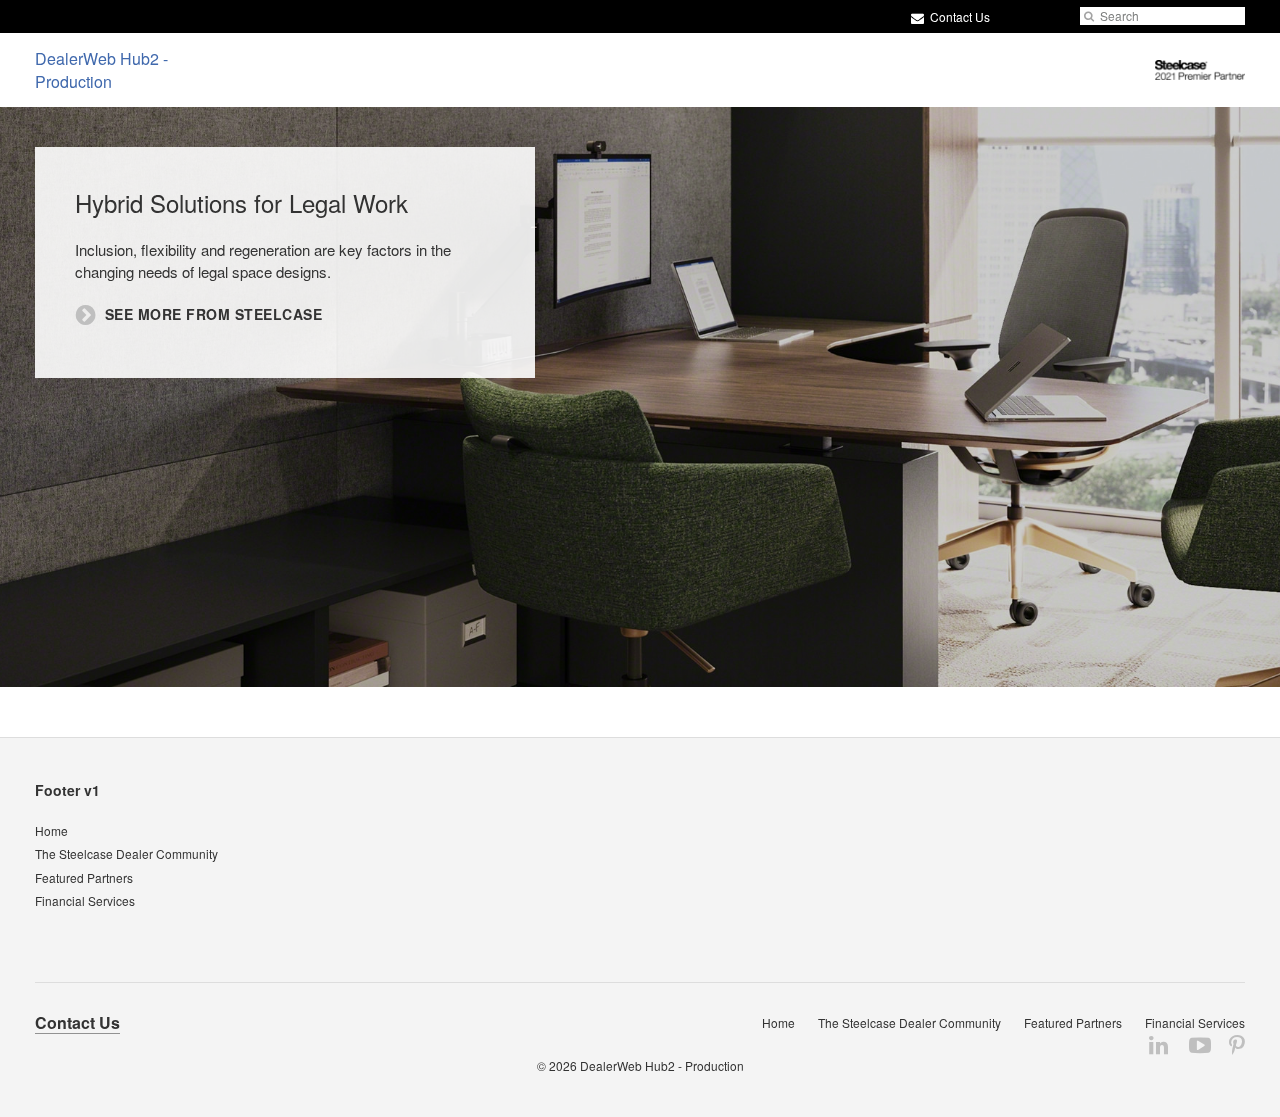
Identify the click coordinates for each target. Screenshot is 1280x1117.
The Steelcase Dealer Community (126, 853)
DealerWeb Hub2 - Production (662, 1065)
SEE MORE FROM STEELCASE (213, 314)
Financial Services (85, 900)
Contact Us (958, 16)
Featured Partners (84, 877)
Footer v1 (67, 790)
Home (51, 830)
